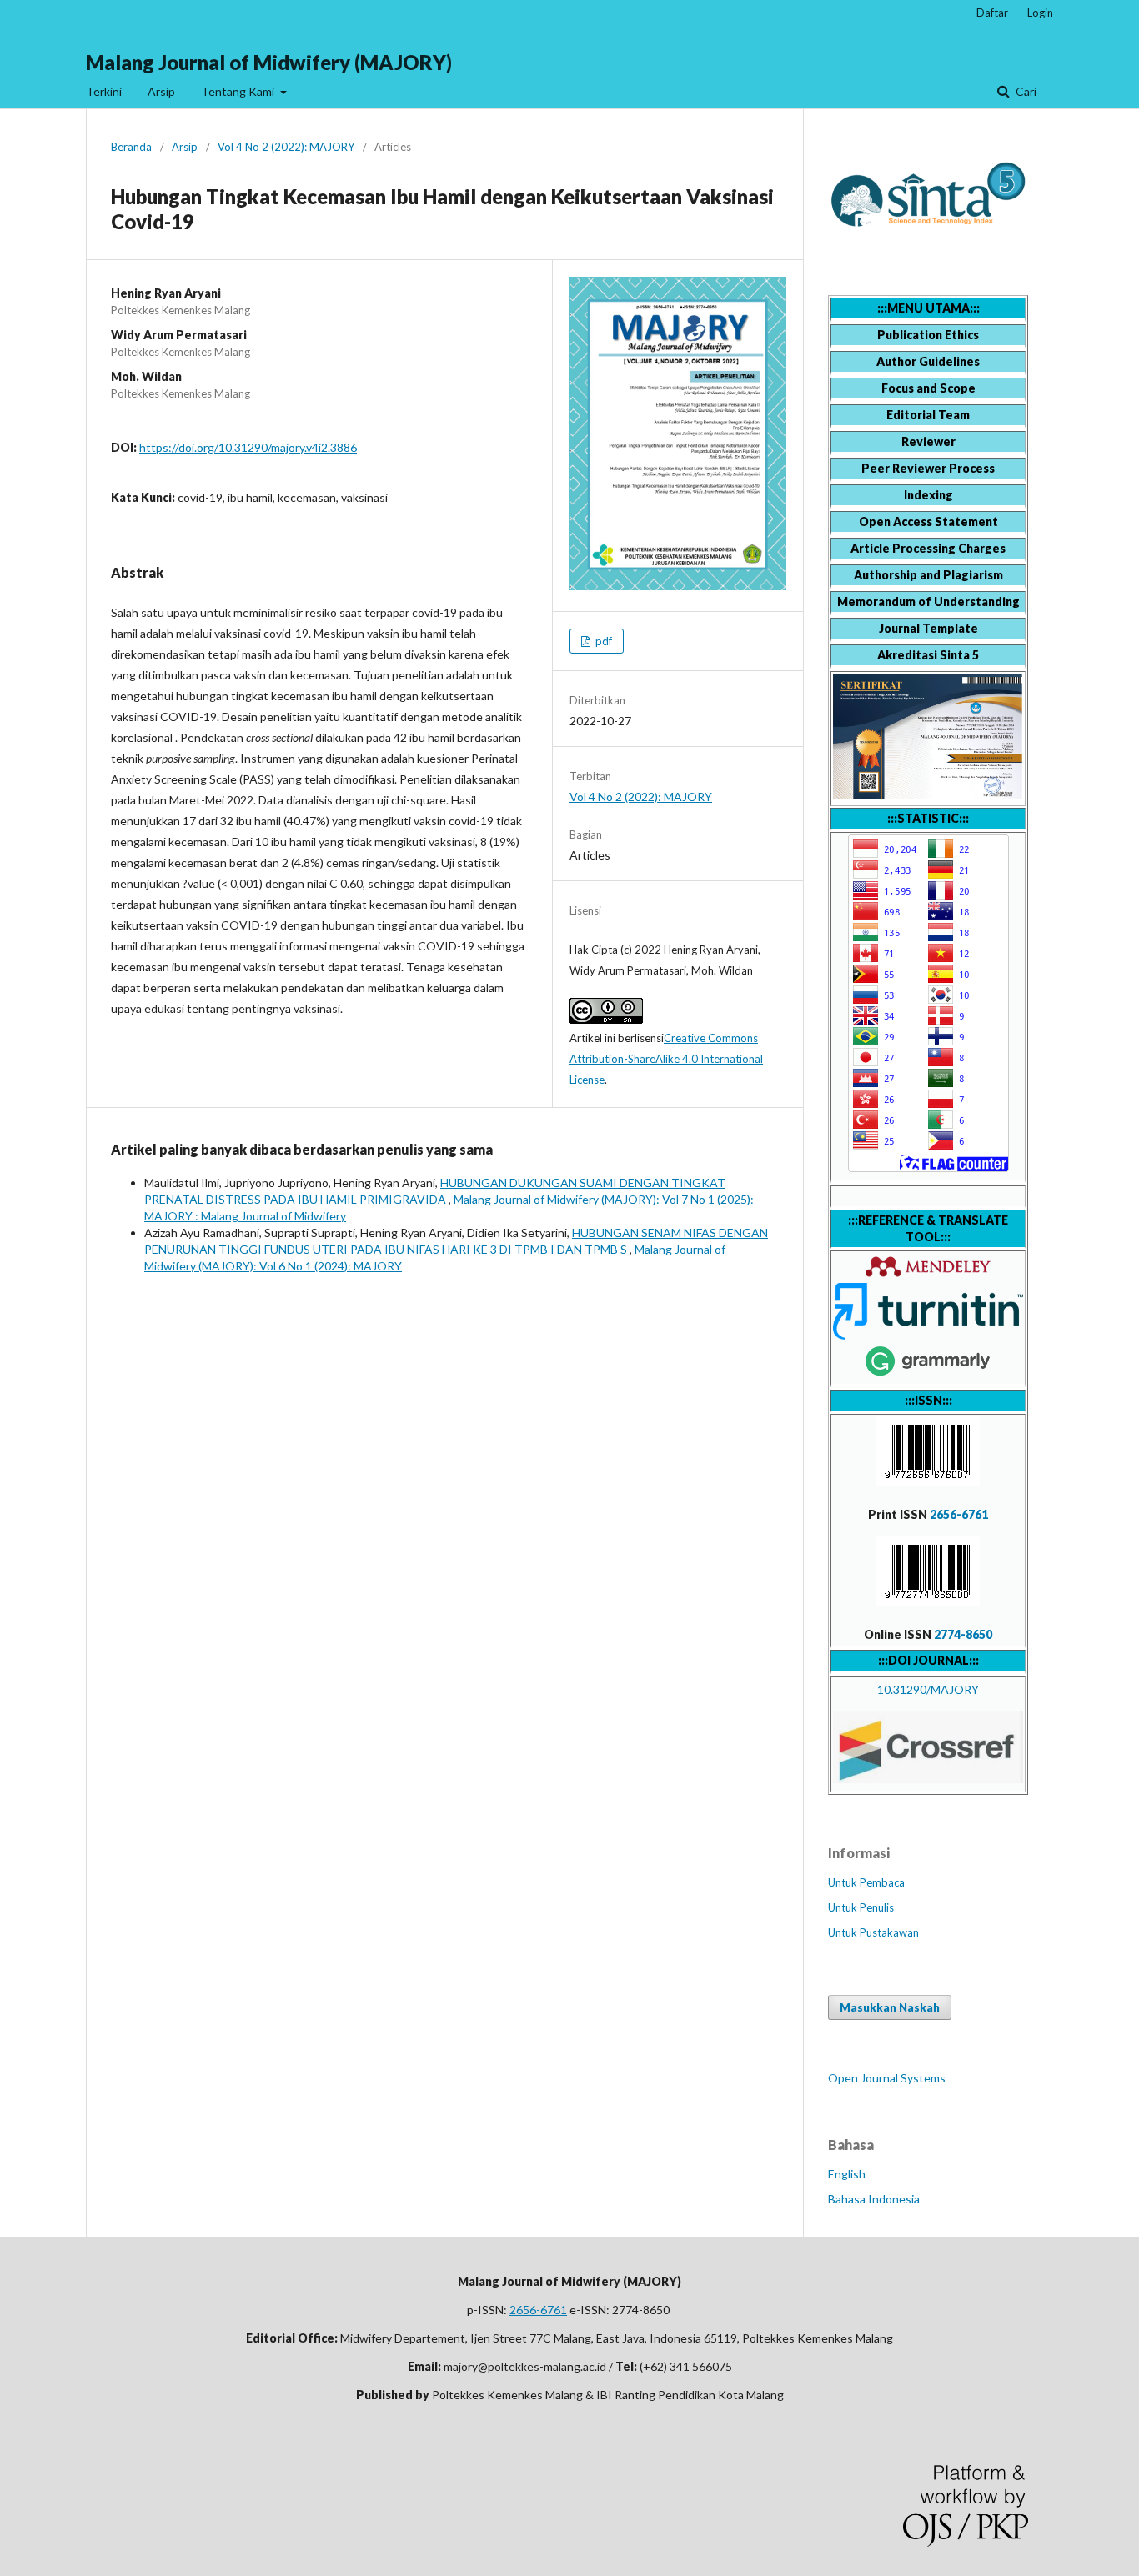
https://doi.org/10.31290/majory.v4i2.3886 (248, 447)
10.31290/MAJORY (928, 1689)
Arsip (161, 91)
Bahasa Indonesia (874, 2199)
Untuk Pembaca (866, 1882)
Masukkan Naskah (890, 2007)
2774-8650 (963, 1634)
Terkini (104, 91)
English (847, 2174)
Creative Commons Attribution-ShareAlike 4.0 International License (666, 1059)
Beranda (131, 147)
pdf (602, 641)
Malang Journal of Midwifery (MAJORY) (269, 62)
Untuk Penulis (861, 1907)
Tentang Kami (239, 91)
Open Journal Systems (887, 2078)
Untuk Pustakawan (873, 1932)
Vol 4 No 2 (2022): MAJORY (286, 147)
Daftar (992, 13)
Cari (1025, 91)
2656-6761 (959, 1514)
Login (1040, 13)
